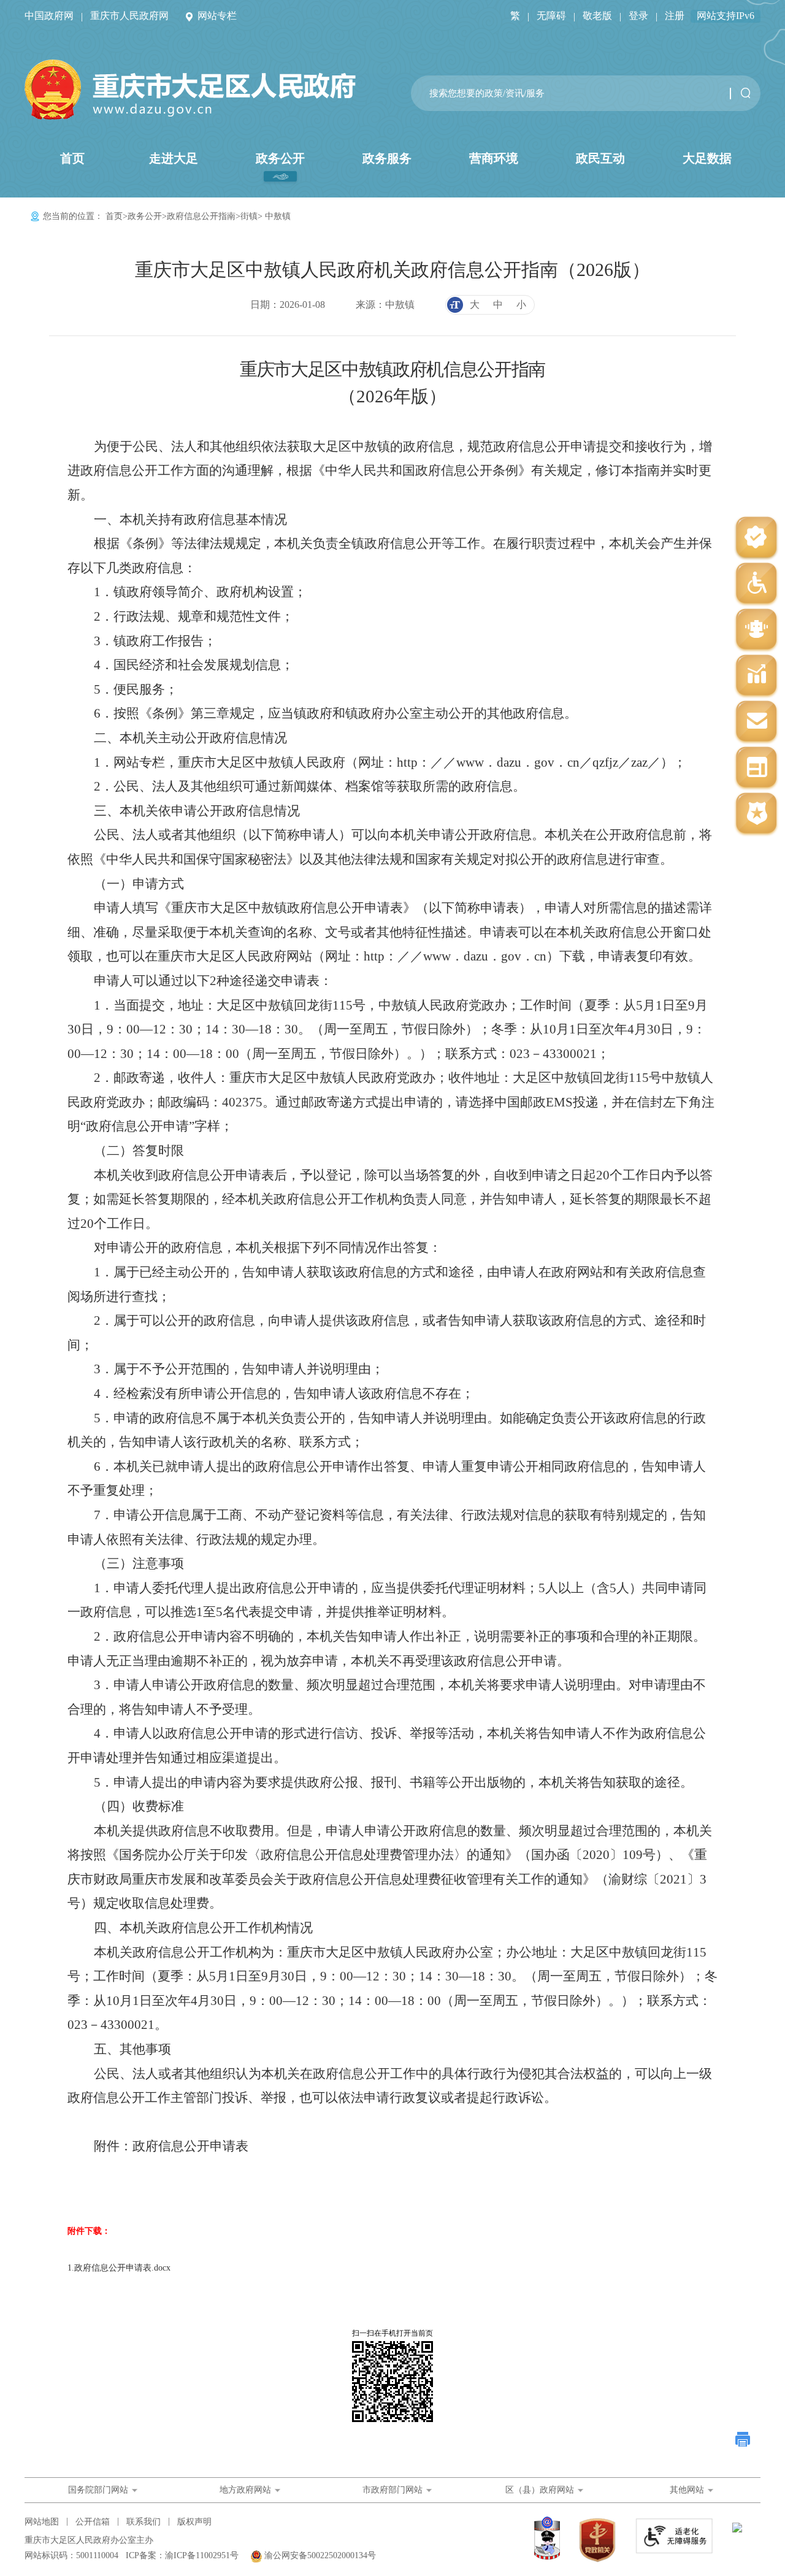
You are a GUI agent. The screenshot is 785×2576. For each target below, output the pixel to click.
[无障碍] (756, 584)
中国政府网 (49, 16)
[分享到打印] (743, 2439)
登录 (638, 16)
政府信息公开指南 (201, 216)
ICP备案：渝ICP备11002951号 (182, 2555)
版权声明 (194, 2522)
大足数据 (707, 158)
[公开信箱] (756, 722)
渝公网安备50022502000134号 (320, 2555)
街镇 (249, 216)
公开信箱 (93, 2522)
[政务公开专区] (756, 814)
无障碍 (551, 16)
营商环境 (494, 158)
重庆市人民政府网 (129, 16)
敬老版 (597, 16)
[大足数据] (756, 676)
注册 (675, 16)
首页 (72, 158)
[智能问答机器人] (756, 630)
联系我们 (144, 2522)
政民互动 (600, 158)
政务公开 (280, 158)
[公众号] (756, 538)
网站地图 (42, 2522)
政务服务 (387, 158)
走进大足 (174, 158)
